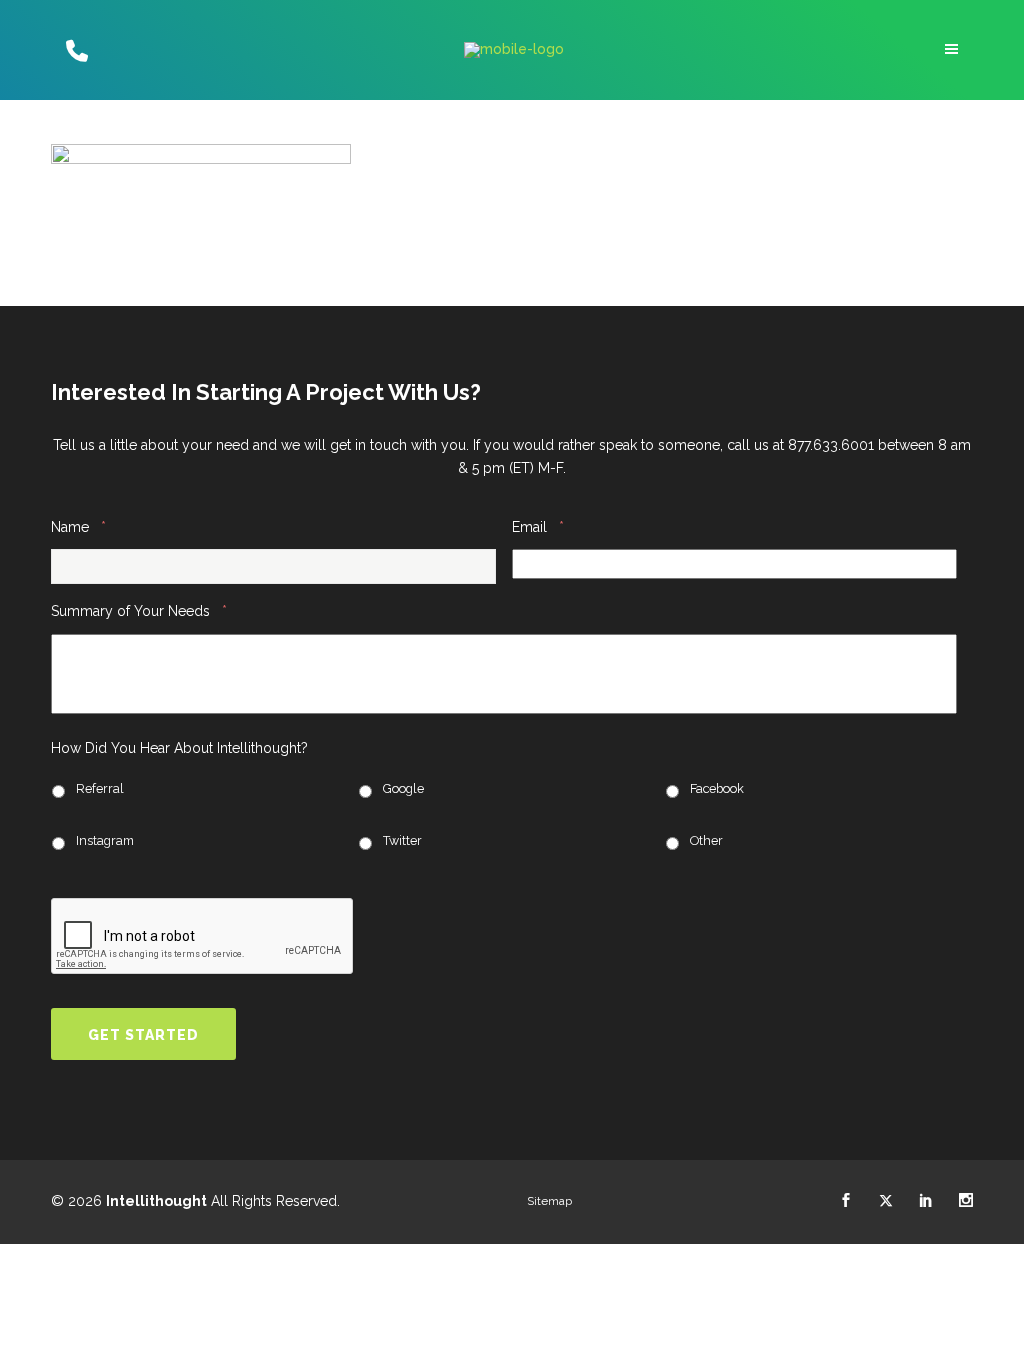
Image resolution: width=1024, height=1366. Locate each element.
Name (78, 526)
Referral (100, 788)
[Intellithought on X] (886, 1201)
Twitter (402, 840)
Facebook (717, 788)
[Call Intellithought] (74, 50)
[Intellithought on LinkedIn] (926, 1201)
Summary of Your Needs (139, 610)
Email (538, 526)
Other (706, 840)
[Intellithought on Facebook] (846, 1201)
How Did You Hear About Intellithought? (179, 748)
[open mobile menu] (954, 49)
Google (403, 788)
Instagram (105, 840)
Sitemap (549, 1201)
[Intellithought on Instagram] (966, 1201)
